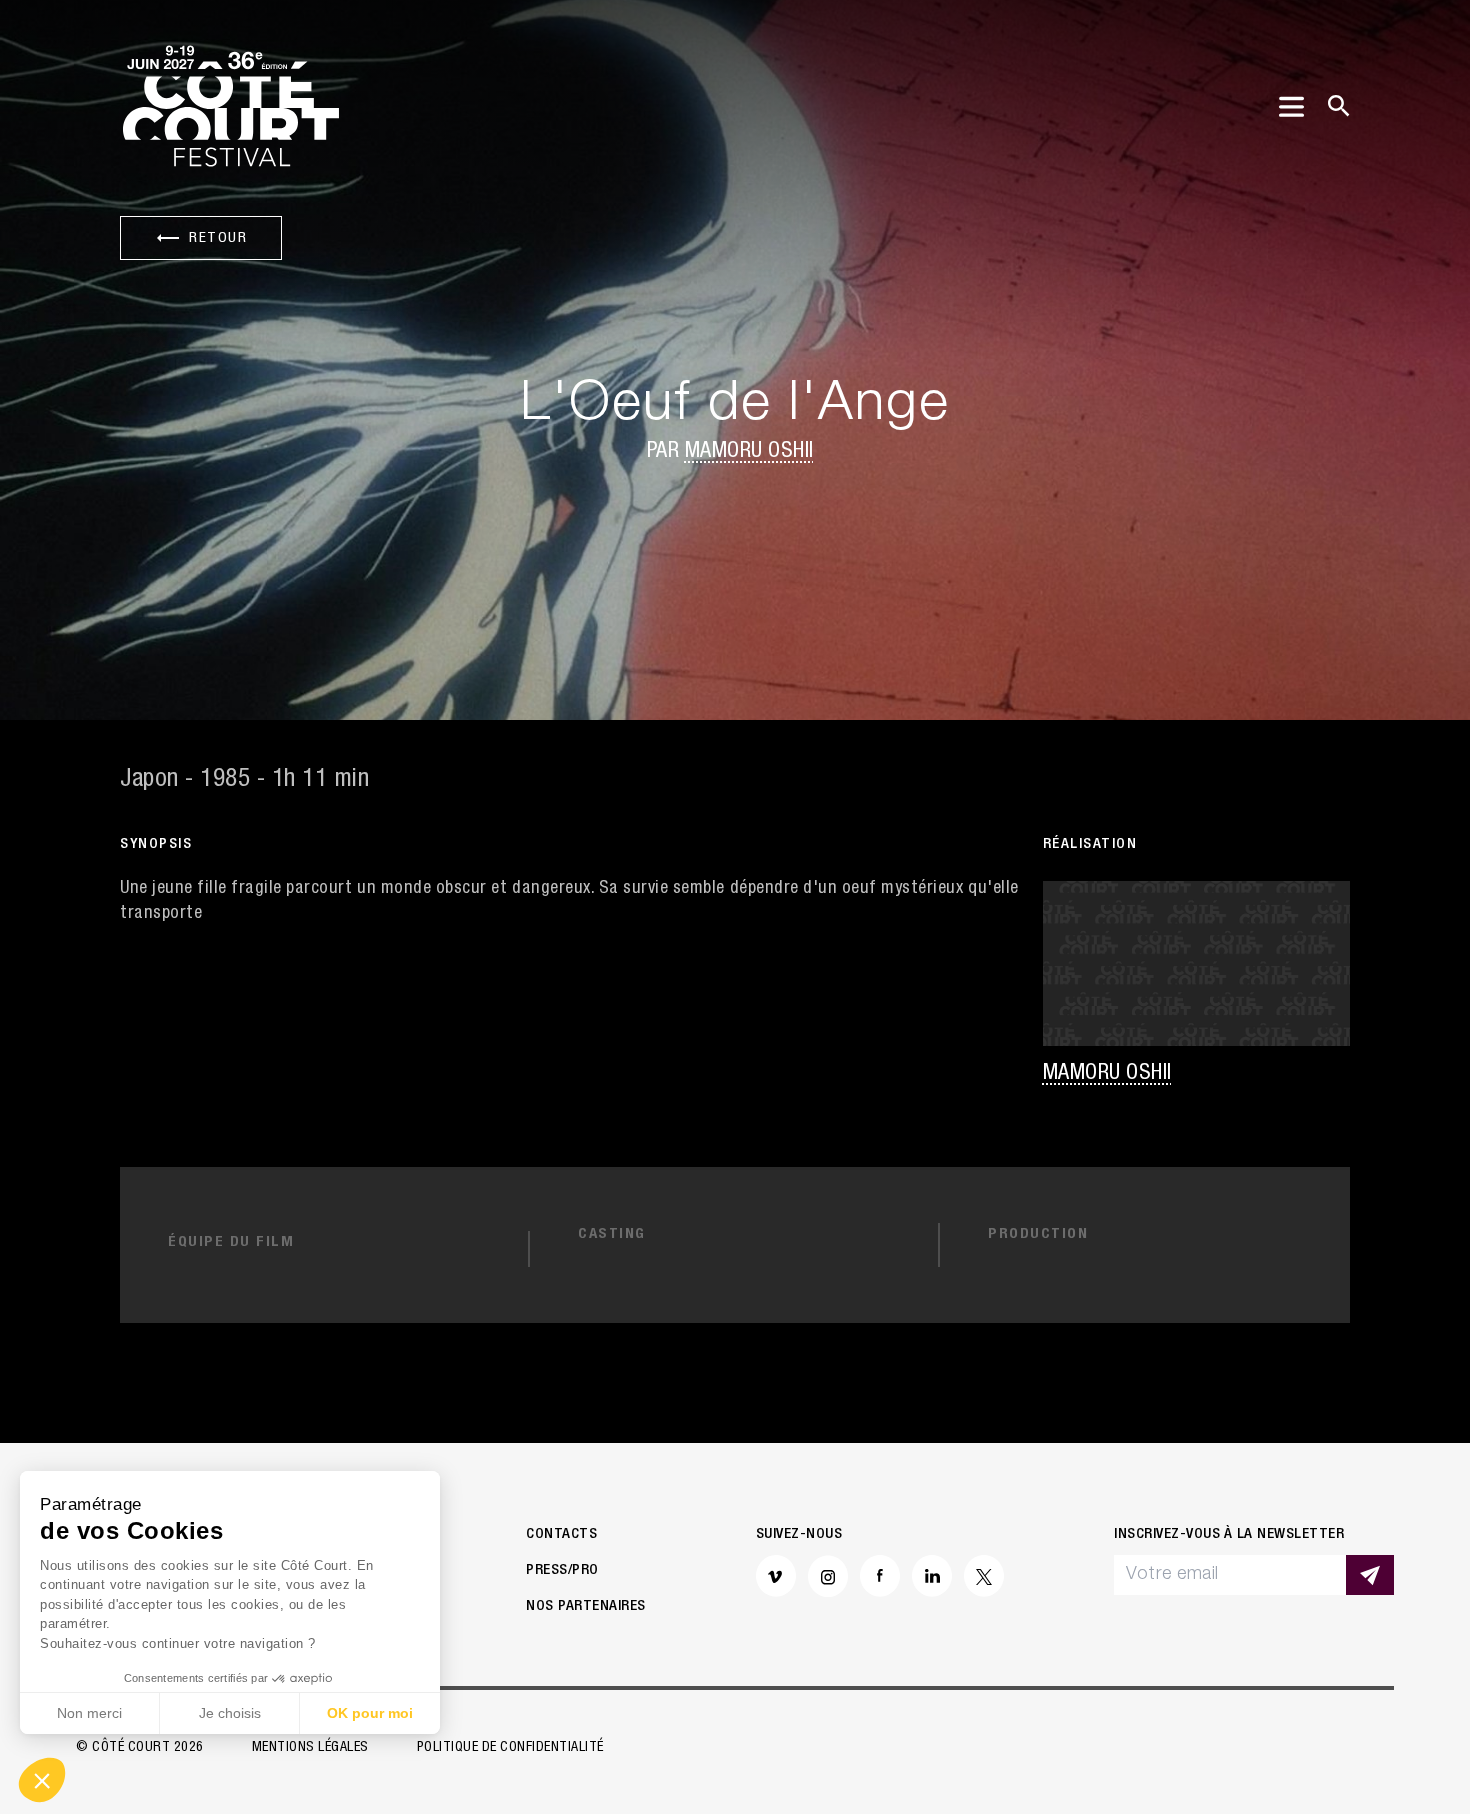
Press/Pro (562, 1570)
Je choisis (230, 1713)
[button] (42, 1780)
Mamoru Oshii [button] (749, 452)
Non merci (89, 1713)
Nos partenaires (586, 1606)
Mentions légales (310, 1748)
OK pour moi (370, 1713)
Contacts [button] (561, 1534)
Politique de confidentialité (510, 1748)
